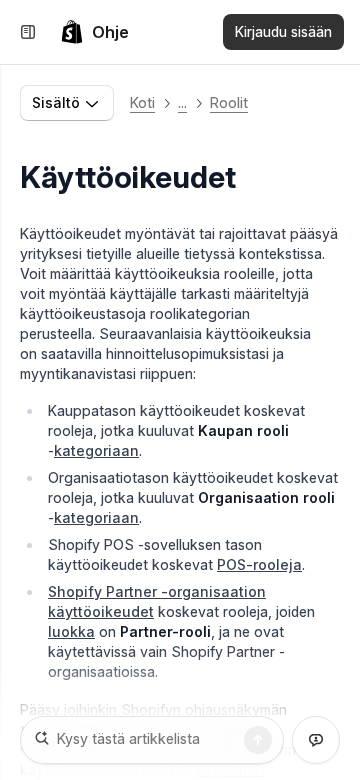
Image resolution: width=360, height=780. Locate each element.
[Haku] (258, 740)
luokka (71, 631)
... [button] (182, 102)
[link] (94, 32)
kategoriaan (96, 450)
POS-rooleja (259, 564)
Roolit (229, 102)
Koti (142, 102)
